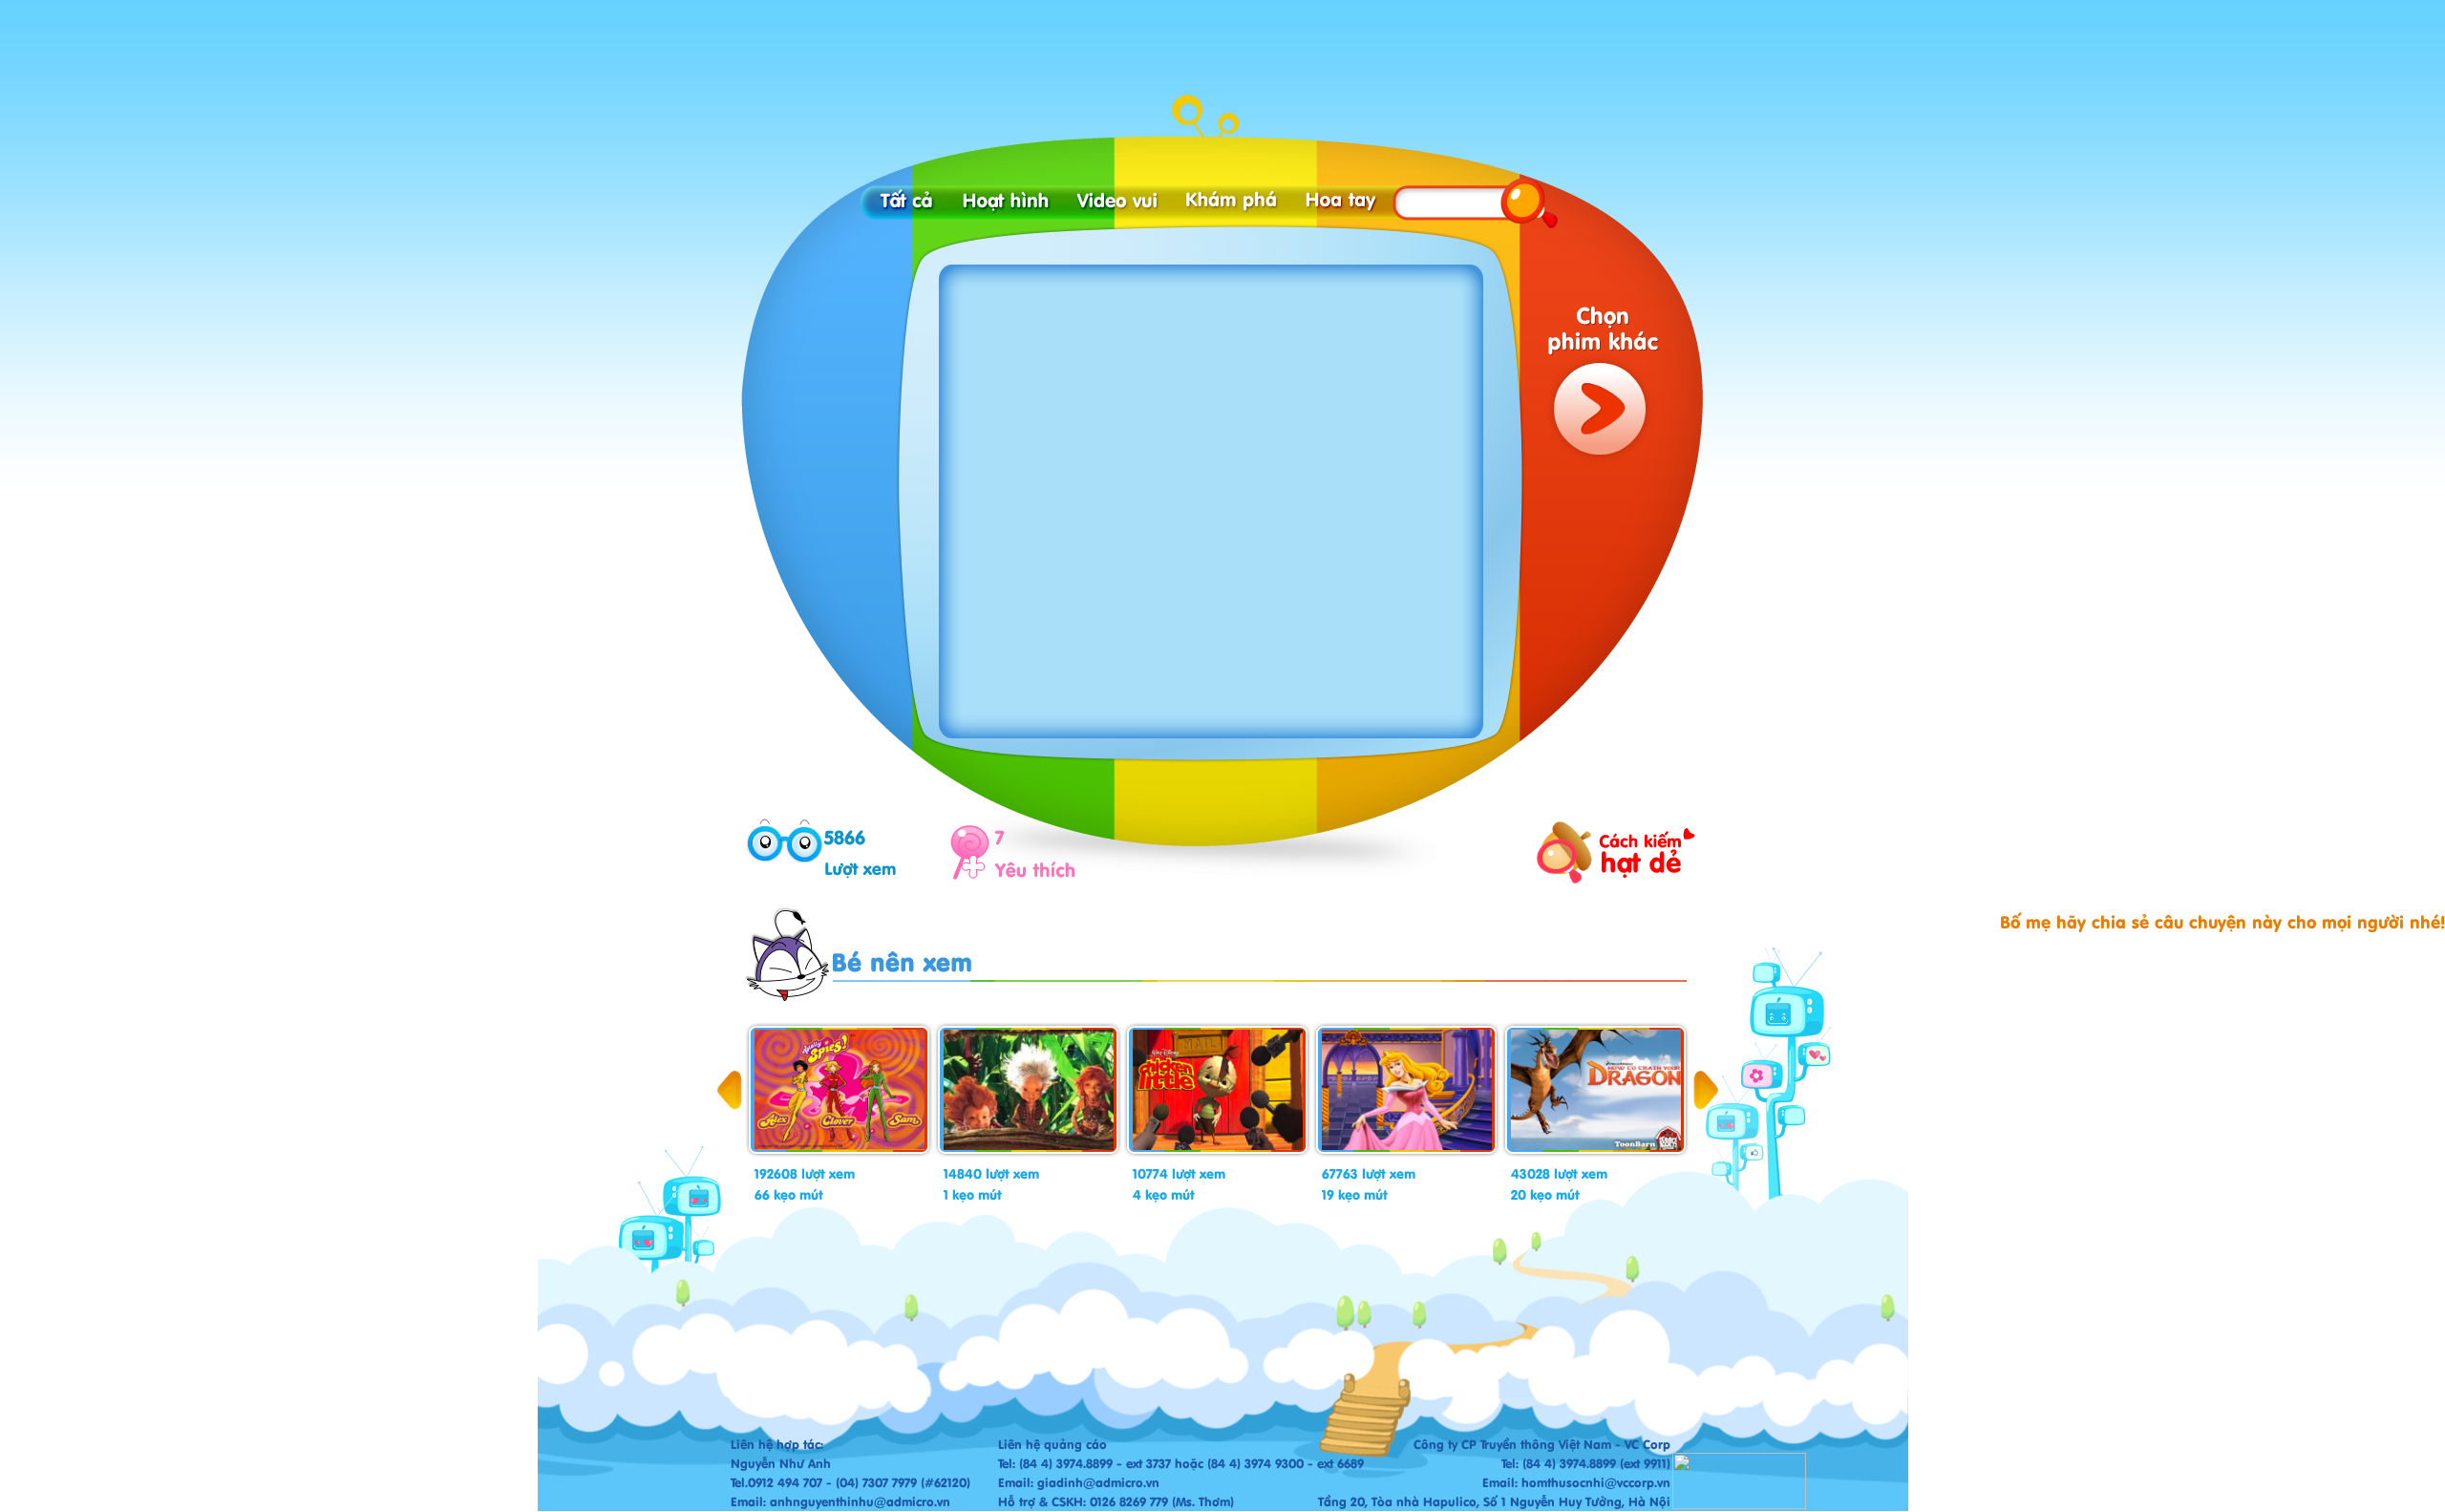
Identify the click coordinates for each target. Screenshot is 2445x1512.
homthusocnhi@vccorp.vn (1596, 1482)
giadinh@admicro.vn (1098, 1482)
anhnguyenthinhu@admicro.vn (860, 1501)
